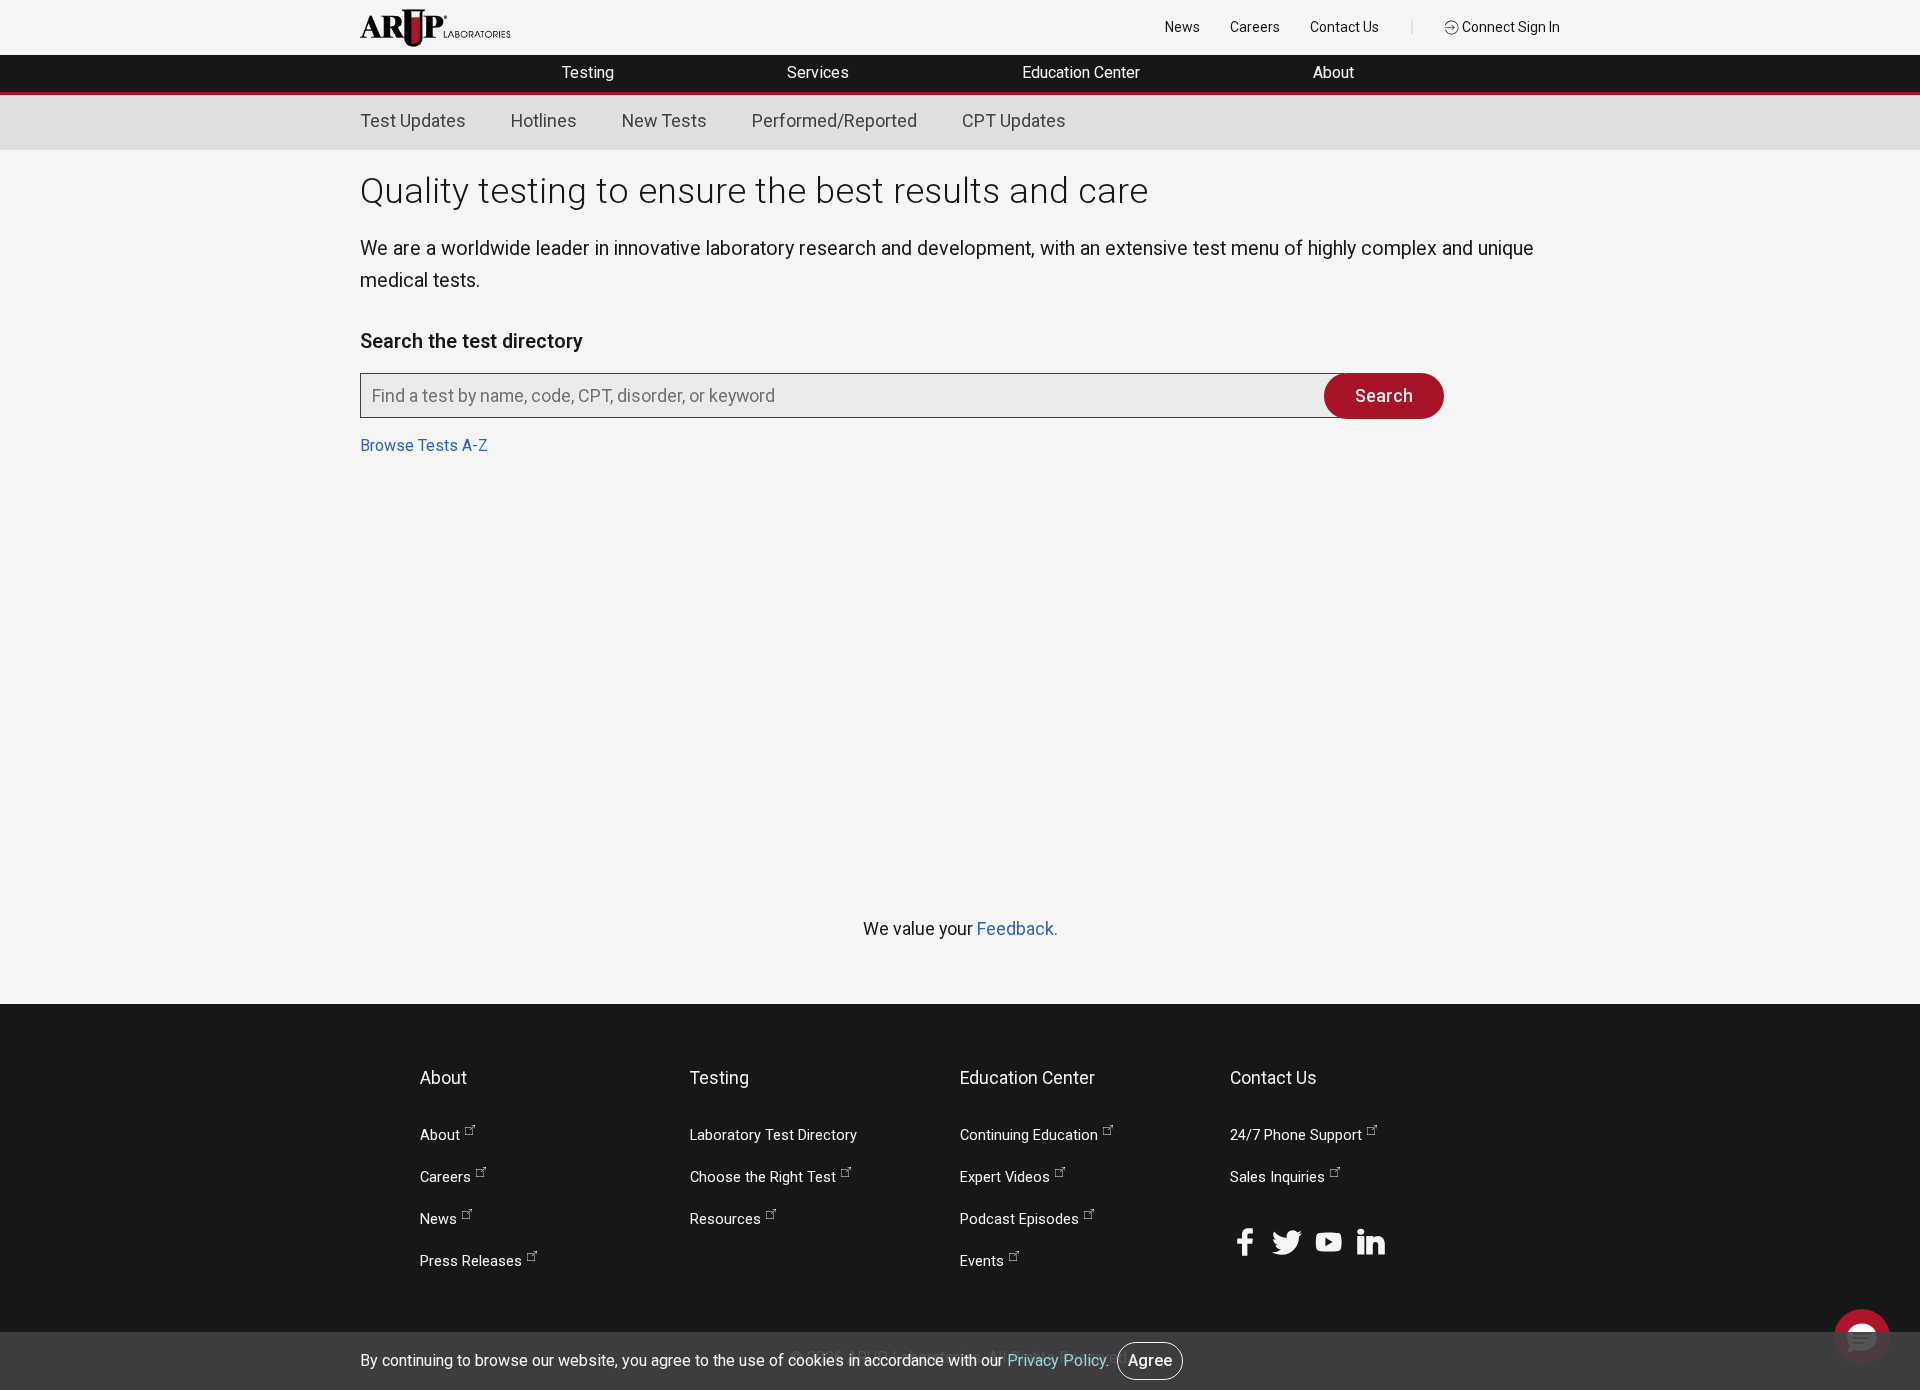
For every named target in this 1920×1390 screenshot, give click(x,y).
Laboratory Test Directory (773, 1135)
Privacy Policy (1056, 1360)
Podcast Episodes (1019, 1219)
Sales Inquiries (1277, 1177)
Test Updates (413, 120)
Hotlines (544, 120)
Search (1384, 395)
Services (820, 72)
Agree (1150, 1360)
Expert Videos (1005, 1177)
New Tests (664, 120)
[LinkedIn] (1371, 1240)
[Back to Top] (1862, 1274)
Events (982, 1261)
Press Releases (471, 1261)
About (1335, 72)
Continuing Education (1029, 1135)
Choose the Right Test (763, 1177)
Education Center (1083, 72)
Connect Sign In (1509, 27)
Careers (1255, 27)
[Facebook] (1245, 1240)
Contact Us (1344, 27)
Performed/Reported (834, 120)
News (1182, 27)
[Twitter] (1287, 1240)
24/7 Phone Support (1296, 1135)
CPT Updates (1014, 120)
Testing (590, 72)
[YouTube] (1329, 1240)
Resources (725, 1219)
